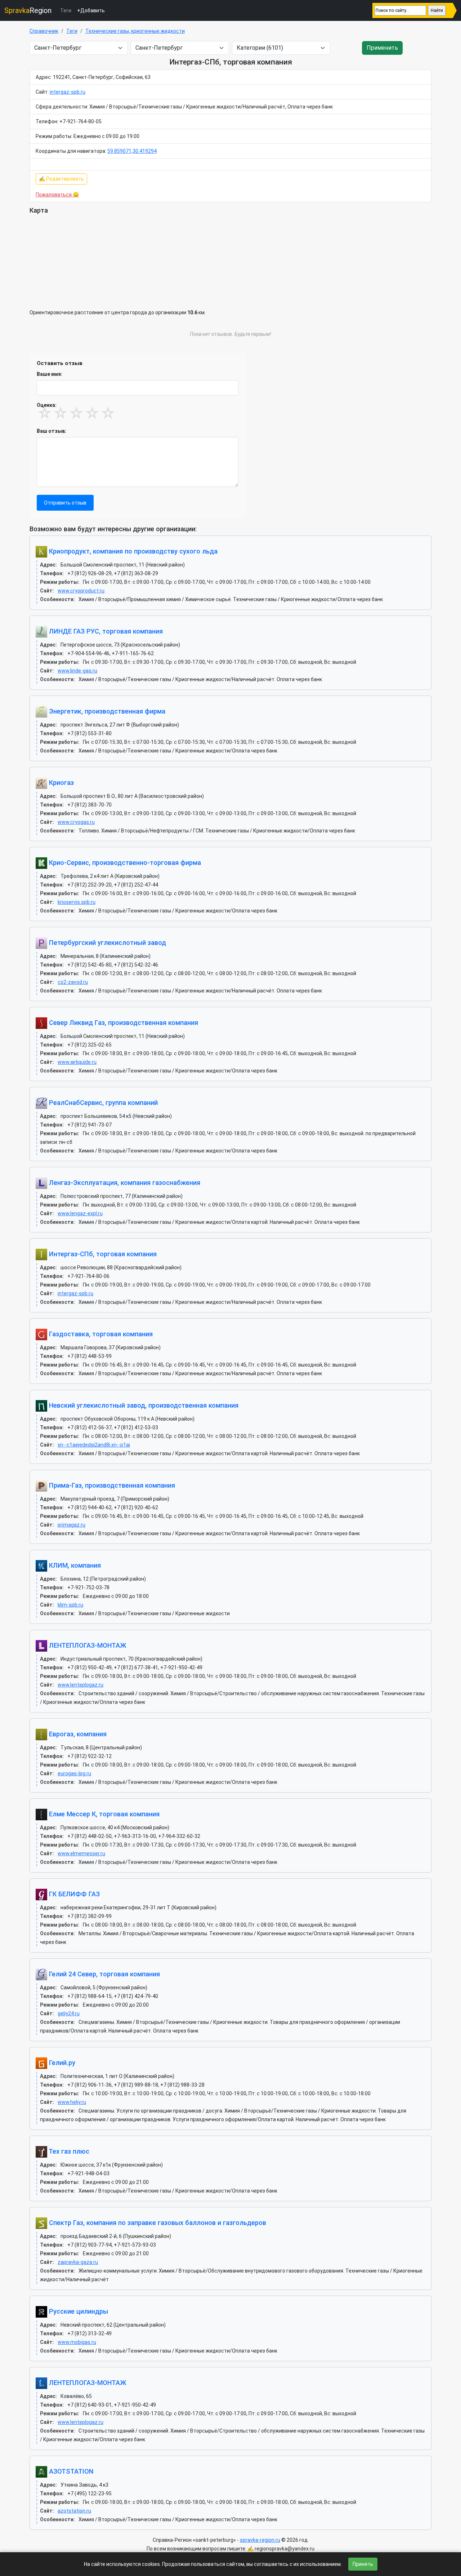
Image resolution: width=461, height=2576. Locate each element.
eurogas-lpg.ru (74, 1773)
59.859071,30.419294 (132, 151)
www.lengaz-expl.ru (80, 1213)
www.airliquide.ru (77, 1062)
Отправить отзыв (65, 503)
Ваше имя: (50, 374)
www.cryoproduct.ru (81, 591)
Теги (66, 10)
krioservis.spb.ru (77, 902)
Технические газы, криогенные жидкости (135, 31)
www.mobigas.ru (77, 2342)
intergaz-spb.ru (68, 92)
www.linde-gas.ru (77, 671)
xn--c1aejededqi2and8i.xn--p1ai (94, 1445)
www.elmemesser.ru (81, 1853)
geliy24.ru (69, 2013)
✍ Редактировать (61, 179)
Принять (363, 2564)
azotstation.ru (74, 2511)
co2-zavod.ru (73, 982)
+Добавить (91, 10)
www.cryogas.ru (76, 822)
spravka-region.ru (260, 2540)
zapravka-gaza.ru (78, 2262)
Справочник (44, 31)
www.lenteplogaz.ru (80, 1685)
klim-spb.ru (70, 1605)
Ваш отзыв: (52, 431)
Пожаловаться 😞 (57, 195)
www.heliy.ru (72, 2102)
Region (28, 10)
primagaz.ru (71, 1525)
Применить (382, 48)
